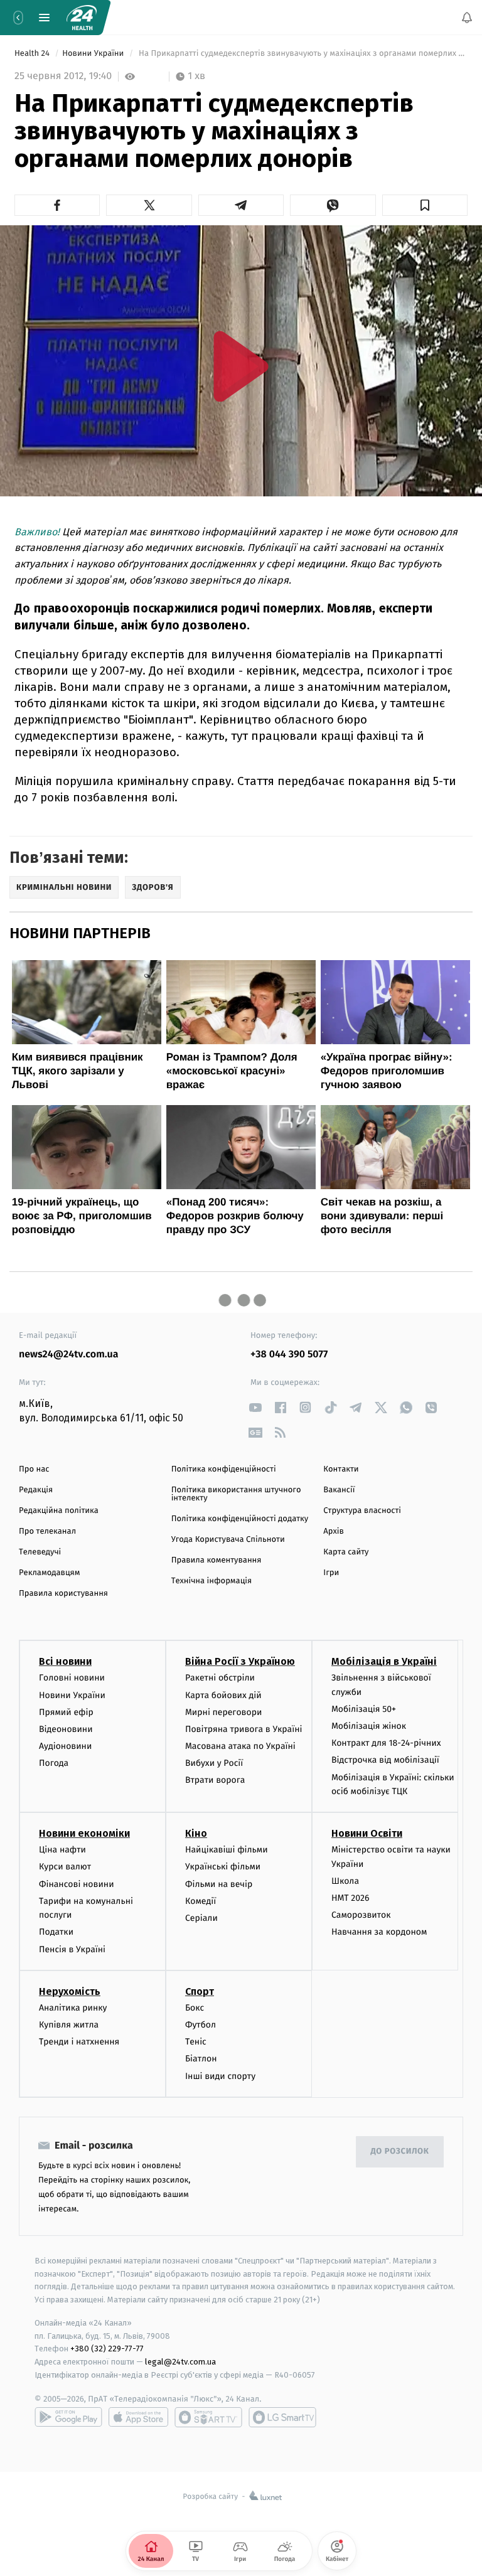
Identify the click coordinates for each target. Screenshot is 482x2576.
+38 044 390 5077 (289, 1355)
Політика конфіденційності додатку (240, 1519)
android (68, 2417)
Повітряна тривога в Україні (244, 1729)
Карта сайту (346, 1552)
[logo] (82, 18)
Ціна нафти (62, 1850)
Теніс (196, 2042)
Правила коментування (217, 1560)
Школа (345, 1881)
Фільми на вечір (219, 1884)
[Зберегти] (425, 205)
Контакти (341, 1469)
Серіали (201, 1918)
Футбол (201, 2025)
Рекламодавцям (49, 1573)
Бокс (195, 2008)
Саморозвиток (361, 1915)
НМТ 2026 (351, 1898)
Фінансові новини (77, 1884)
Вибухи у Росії (214, 1763)
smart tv (208, 2417)
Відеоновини (66, 1729)
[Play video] (241, 366)
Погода (54, 1763)
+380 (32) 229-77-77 (107, 2349)
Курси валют (65, 1867)
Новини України (94, 54)
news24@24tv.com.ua (69, 1355)
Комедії (201, 1901)
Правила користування (63, 1594)
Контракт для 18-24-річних (386, 1743)
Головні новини (72, 1678)
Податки (56, 1932)
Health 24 (33, 54)
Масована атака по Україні (240, 1746)
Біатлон (201, 2059)
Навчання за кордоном (379, 1932)
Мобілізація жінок (369, 1726)
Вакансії (339, 1490)
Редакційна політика (59, 1511)
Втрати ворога (215, 1781)
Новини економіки (84, 1833)
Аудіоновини (65, 1746)
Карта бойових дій (223, 1695)
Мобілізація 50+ (364, 1709)
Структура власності (362, 1511)
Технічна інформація (212, 1581)
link (255, 1407)
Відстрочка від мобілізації (385, 1761)
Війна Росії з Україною (240, 1661)
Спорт (200, 1991)
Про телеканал (47, 1531)
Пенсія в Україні (72, 1949)
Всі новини (65, 1661)
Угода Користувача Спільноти (228, 1540)
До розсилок (400, 2151)
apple (138, 2417)
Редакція (36, 1490)
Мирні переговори (223, 1712)
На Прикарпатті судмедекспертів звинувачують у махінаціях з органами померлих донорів (302, 54)
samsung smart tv (282, 2417)
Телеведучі (40, 1552)
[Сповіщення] (467, 18)
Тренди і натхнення (79, 2042)
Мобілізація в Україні (384, 1661)
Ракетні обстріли (220, 1678)
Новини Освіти (367, 1833)
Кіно (196, 1833)
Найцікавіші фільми (227, 1850)
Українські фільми (223, 1867)
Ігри (331, 1573)
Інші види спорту (220, 2076)
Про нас (34, 1469)
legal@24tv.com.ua (180, 2362)
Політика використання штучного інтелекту (236, 1494)
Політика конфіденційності (224, 1469)
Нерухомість (70, 1991)
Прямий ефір (66, 1712)
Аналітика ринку (73, 2008)
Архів (333, 1531)
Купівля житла (69, 2025)
